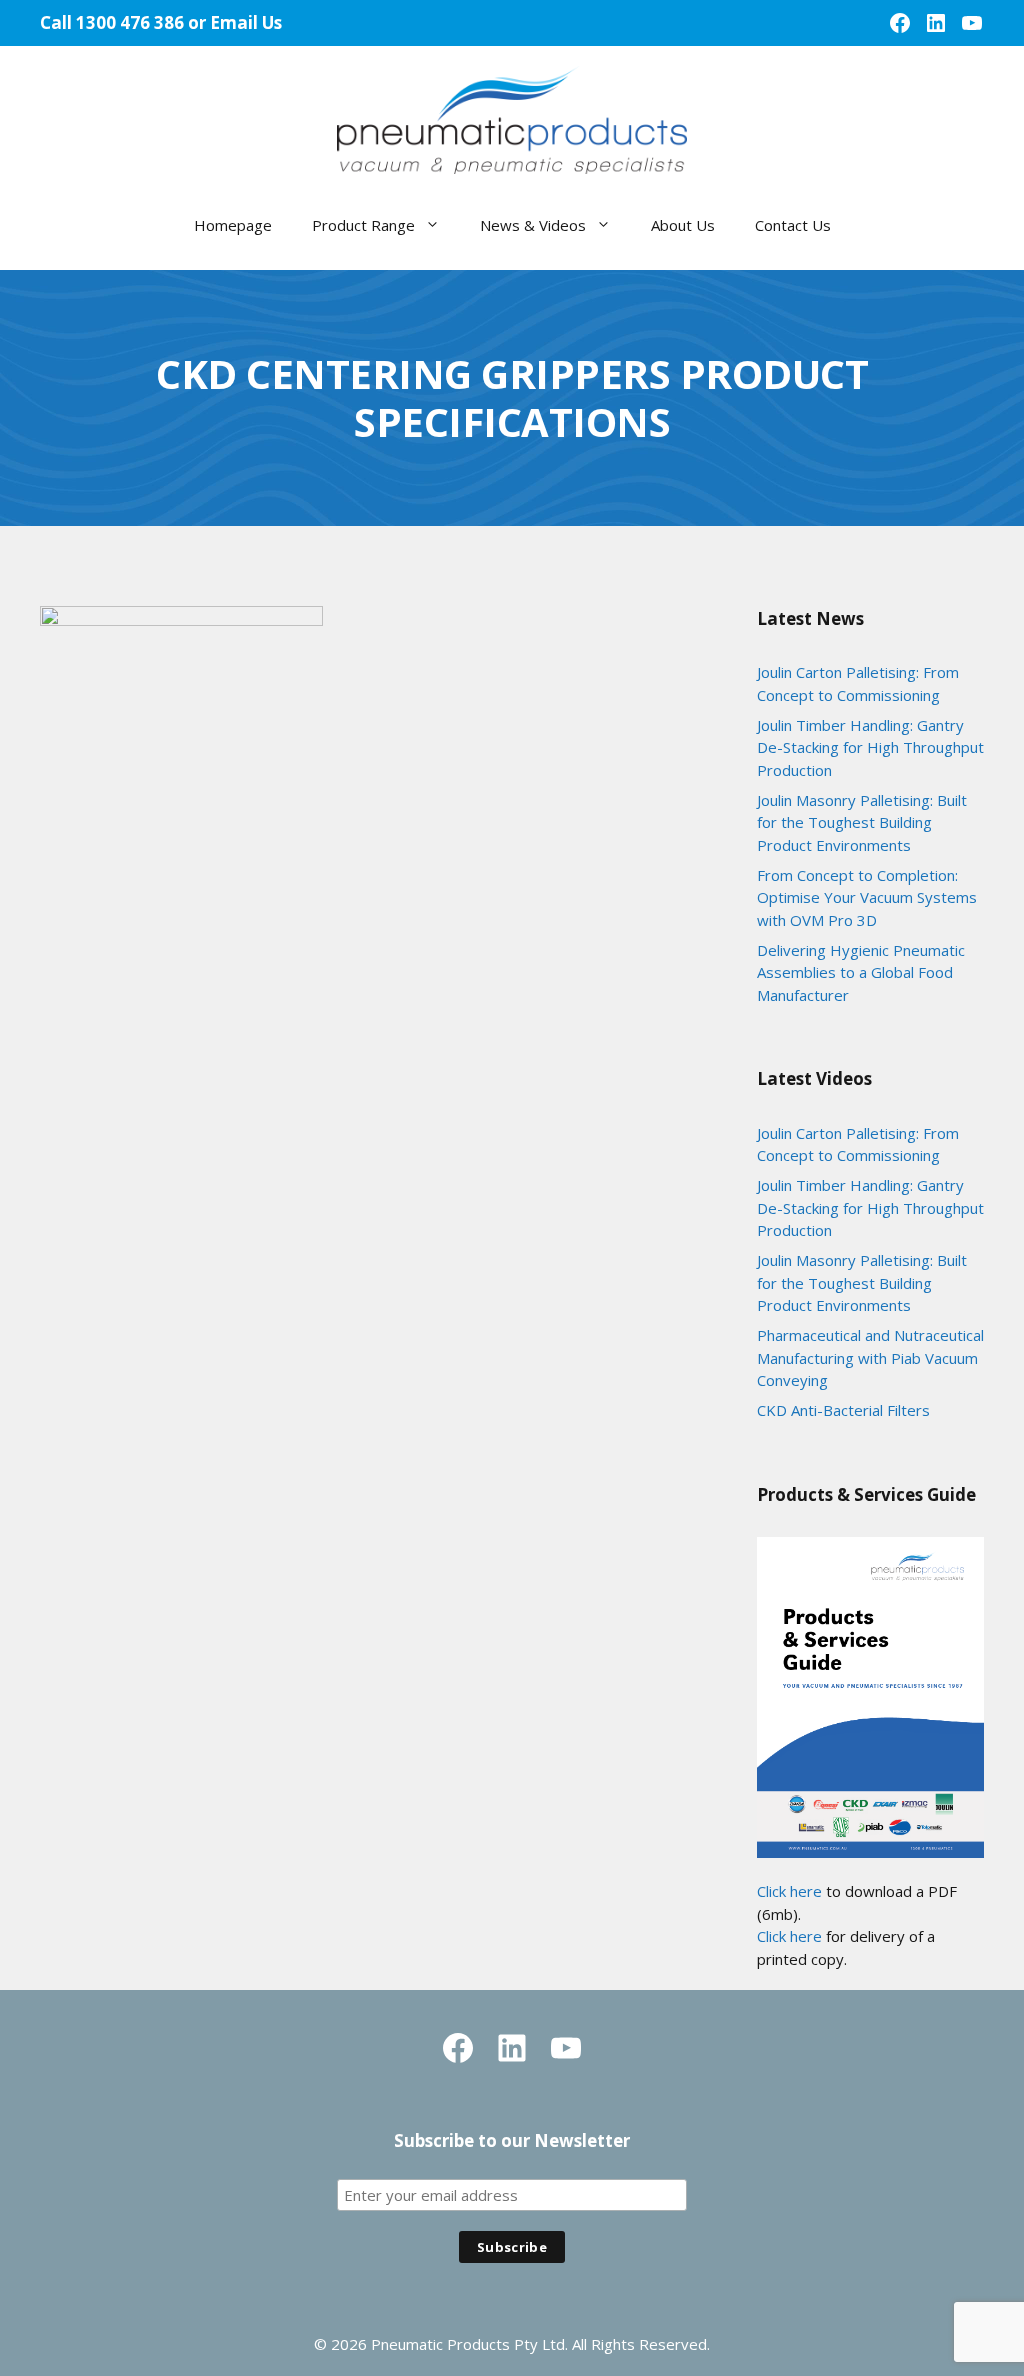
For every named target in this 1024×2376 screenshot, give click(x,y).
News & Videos (533, 225)
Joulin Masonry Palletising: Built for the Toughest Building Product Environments (862, 822)
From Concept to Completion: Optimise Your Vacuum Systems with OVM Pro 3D (867, 897)
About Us (683, 225)
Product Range (363, 225)
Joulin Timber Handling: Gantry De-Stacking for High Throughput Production (870, 747)
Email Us (246, 22)
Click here (789, 1891)
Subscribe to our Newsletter (512, 2140)
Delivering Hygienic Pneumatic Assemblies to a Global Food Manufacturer (861, 972)
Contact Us (793, 225)
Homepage (233, 225)
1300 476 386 (130, 22)
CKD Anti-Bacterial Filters (843, 1410)
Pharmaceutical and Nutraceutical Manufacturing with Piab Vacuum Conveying (870, 1357)
